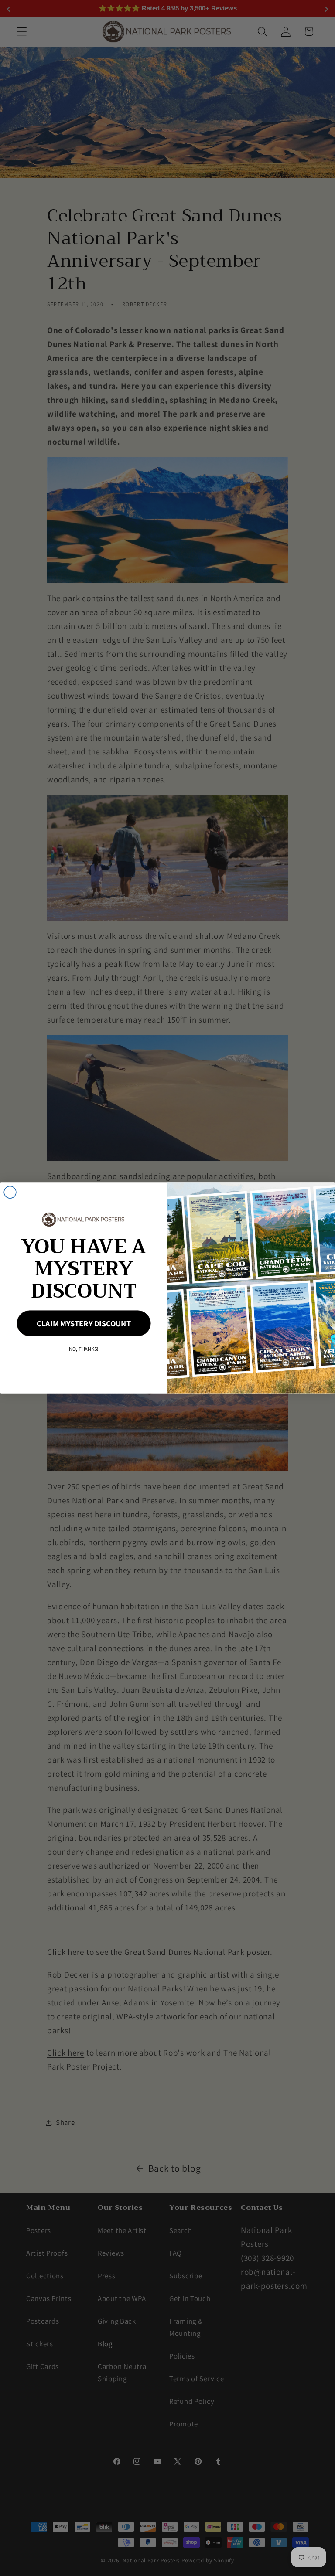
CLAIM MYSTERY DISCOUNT (84, 1324)
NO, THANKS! (84, 1349)
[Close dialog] (10, 1193)
